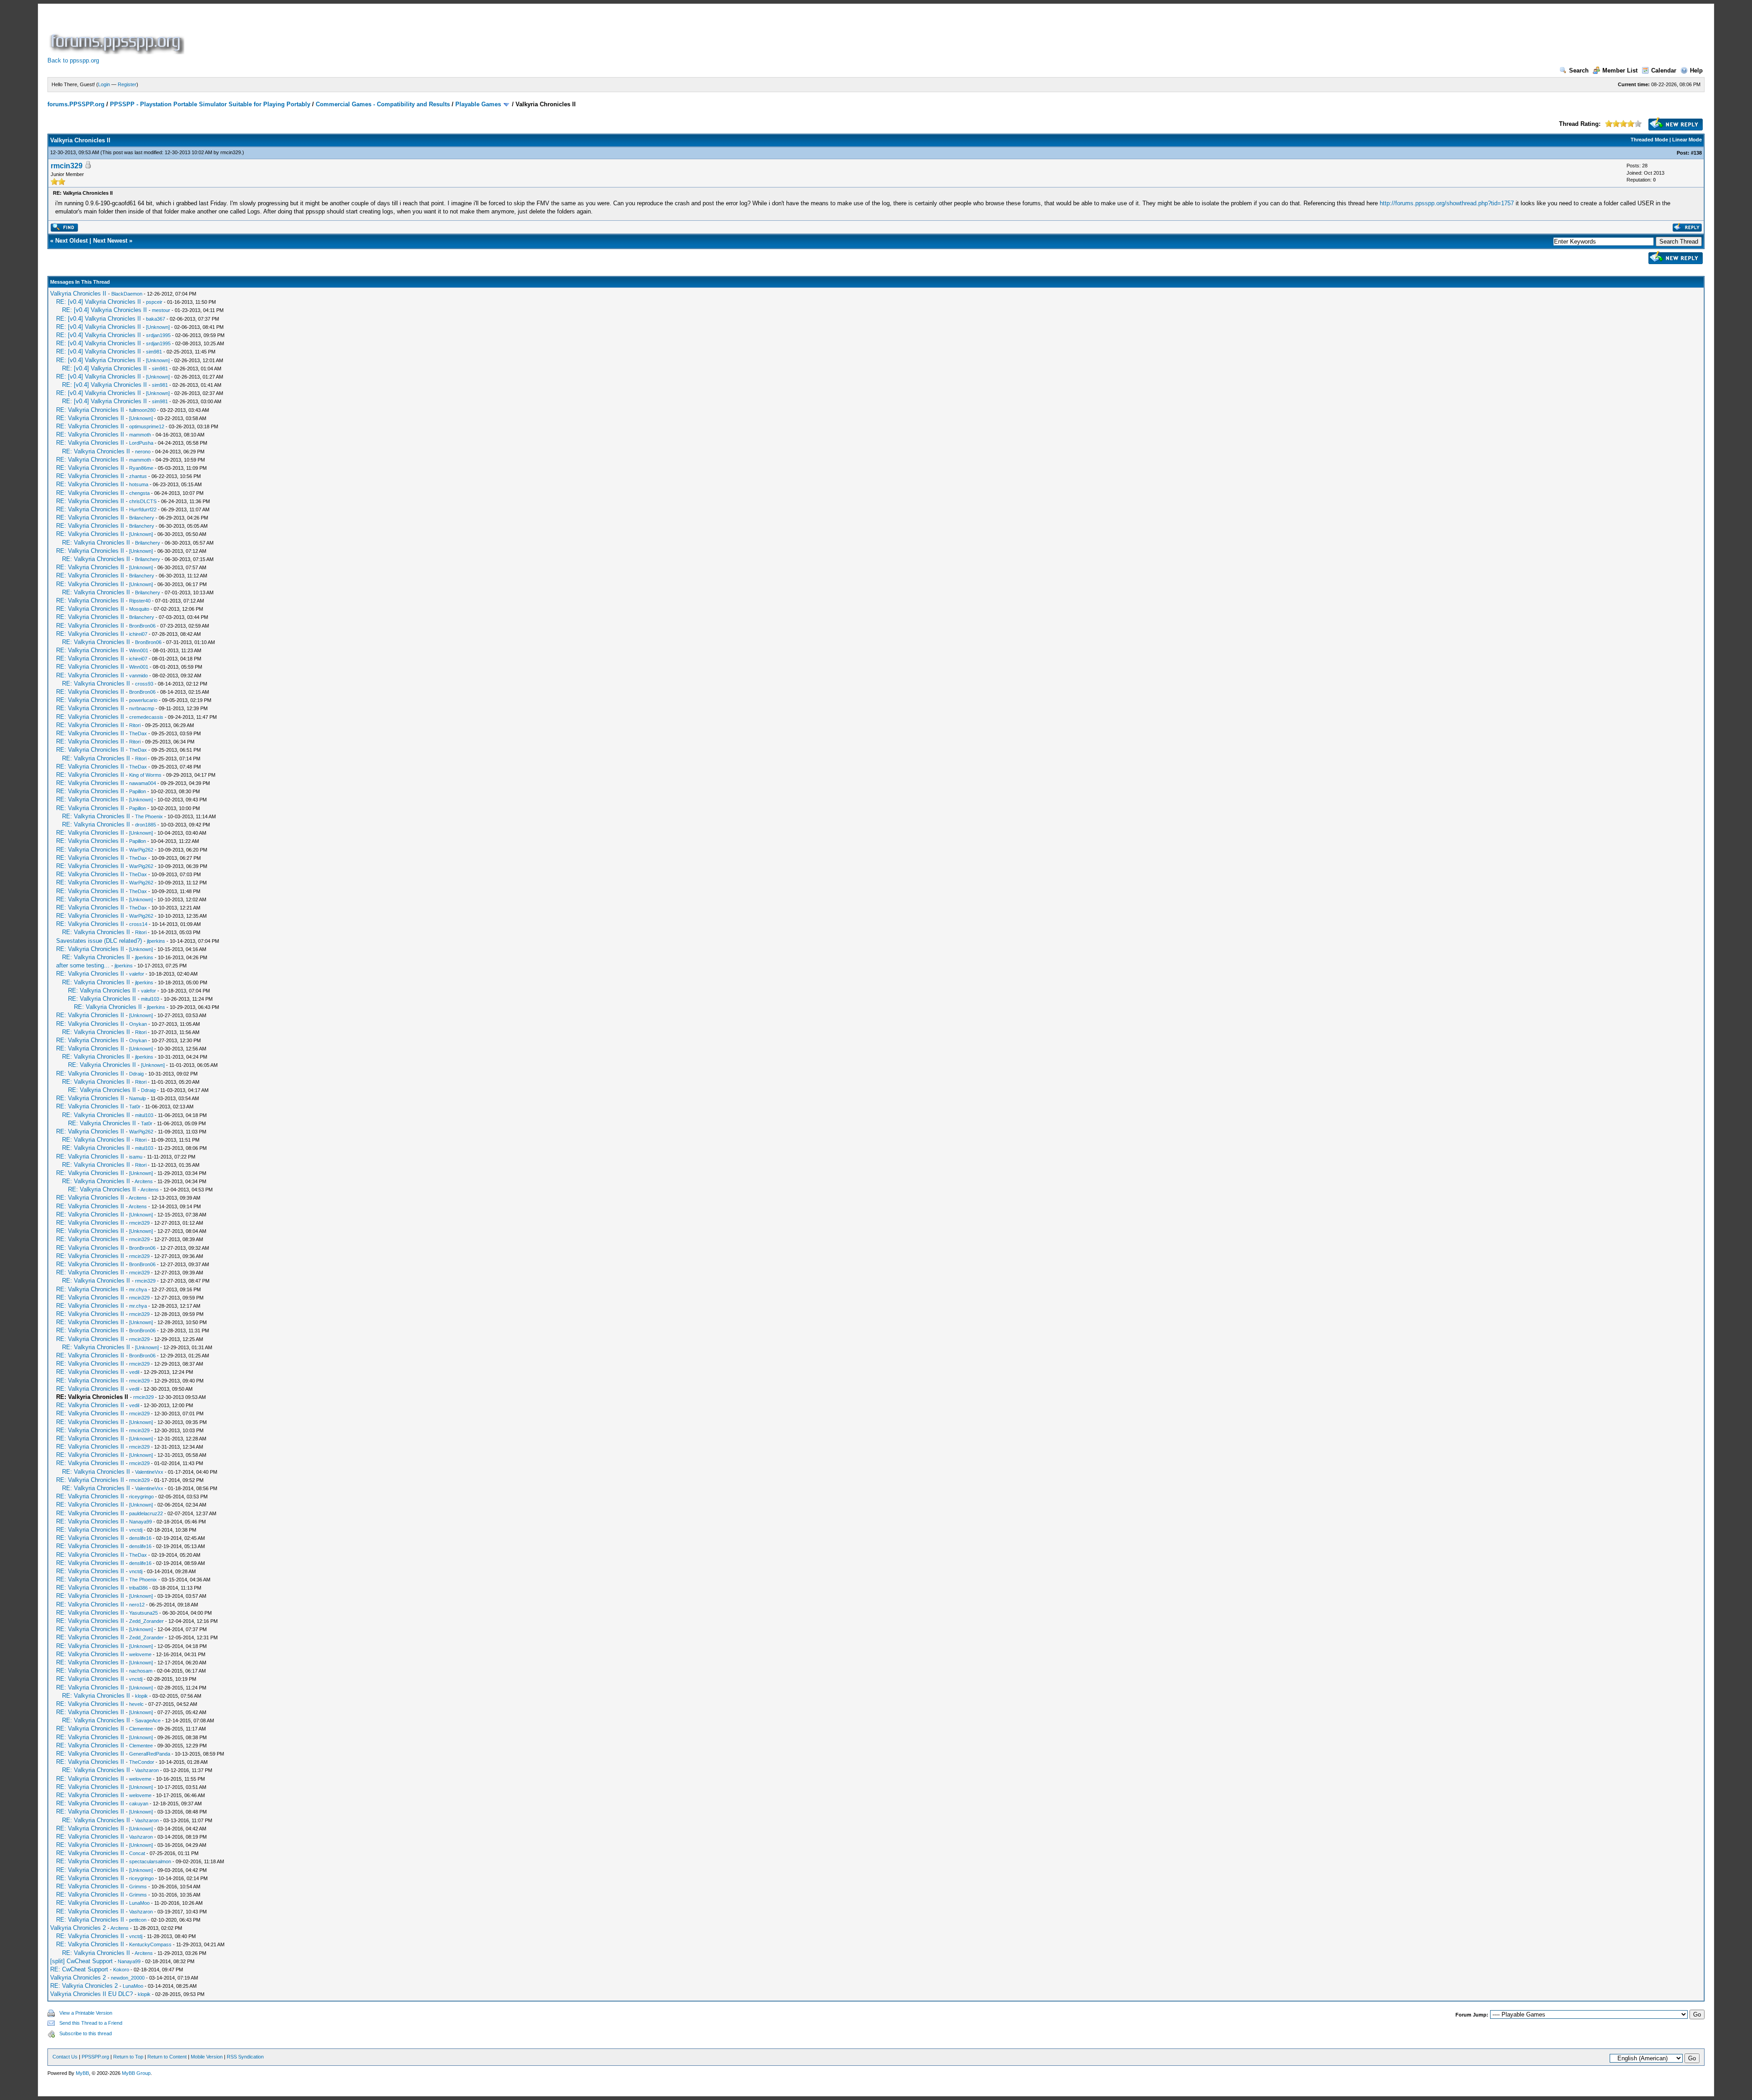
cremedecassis (146, 717)
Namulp (138, 1098)
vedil (134, 1372)
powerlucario (143, 700)
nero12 (137, 1605)
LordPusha (141, 443)
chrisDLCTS (143, 501)
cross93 (144, 684)
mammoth (140, 435)
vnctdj (136, 1530)
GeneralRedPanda (150, 1754)
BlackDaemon (127, 294)
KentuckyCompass (150, 1944)
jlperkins (156, 941)
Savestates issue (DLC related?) (99, 941)
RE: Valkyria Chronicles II (90, 410)
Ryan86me (141, 468)
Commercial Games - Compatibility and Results (383, 104)
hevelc (136, 1704)
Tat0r (135, 1107)
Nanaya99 (141, 1522)
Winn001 (139, 650)
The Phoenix (149, 816)
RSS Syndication (245, 2057)
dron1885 (146, 825)
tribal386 (138, 1588)
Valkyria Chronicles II (78, 294)
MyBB (82, 2073)
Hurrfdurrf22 (143, 509)
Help (1696, 70)
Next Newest (110, 241)
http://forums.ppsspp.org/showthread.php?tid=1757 (1447, 203)
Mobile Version (207, 2057)
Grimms (138, 1887)
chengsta (139, 493)
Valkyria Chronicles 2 (78, 1928)
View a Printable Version (86, 2013)
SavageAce (148, 1721)
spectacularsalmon (150, 1861)
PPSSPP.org (95, 2057)
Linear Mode (1687, 140)
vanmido (138, 676)
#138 (1696, 153)
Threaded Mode (1649, 140)
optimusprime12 (147, 426)
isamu (136, 1157)
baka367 (156, 319)
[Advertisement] (352, 34)
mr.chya (138, 1289)
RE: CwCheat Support (79, 1969)
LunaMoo (139, 1903)
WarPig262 (141, 850)
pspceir (154, 302)
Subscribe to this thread (86, 2033)
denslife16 (140, 1538)
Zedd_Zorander (146, 1621)
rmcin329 (231, 152)
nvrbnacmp (142, 708)
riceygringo (141, 1497)
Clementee (141, 1729)
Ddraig (136, 1074)
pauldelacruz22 (146, 1513)
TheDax (138, 733)
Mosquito (139, 609)
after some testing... (83, 965)
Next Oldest (71, 241)
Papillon (138, 791)
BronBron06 (142, 626)
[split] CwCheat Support (81, 1961)
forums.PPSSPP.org (76, 104)
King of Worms (145, 775)
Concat (137, 1853)
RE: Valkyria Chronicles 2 (84, 1986)
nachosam (141, 1671)
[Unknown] (158, 327)
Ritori (135, 725)
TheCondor (142, 1762)
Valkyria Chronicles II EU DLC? (91, 1994)
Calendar (1664, 70)
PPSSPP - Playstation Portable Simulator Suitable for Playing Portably (210, 104)
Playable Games (478, 104)
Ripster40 (140, 601)
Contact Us (65, 2057)
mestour (161, 310)
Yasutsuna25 (143, 1613)
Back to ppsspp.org (73, 60)
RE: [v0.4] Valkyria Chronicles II (99, 302)
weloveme (140, 1654)
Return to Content (167, 2057)
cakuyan (139, 1804)
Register (127, 84)
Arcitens (144, 1181)
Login (104, 84)
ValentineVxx (149, 1472)
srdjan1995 (158, 335)
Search (1579, 70)
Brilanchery (142, 518)
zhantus (138, 476)
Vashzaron (147, 1770)
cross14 (138, 924)
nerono (143, 452)
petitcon (138, 1920)
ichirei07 (138, 634)
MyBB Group (136, 2073)
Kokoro (121, 1970)
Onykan (138, 1024)
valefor (137, 974)
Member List (1620, 70)
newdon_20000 (128, 1978)
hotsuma (139, 484)
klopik (141, 1696)
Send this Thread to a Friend (91, 2023)
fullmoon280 (142, 410)
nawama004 (143, 783)
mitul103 (150, 999)
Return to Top (128, 2057)
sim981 (154, 352)
